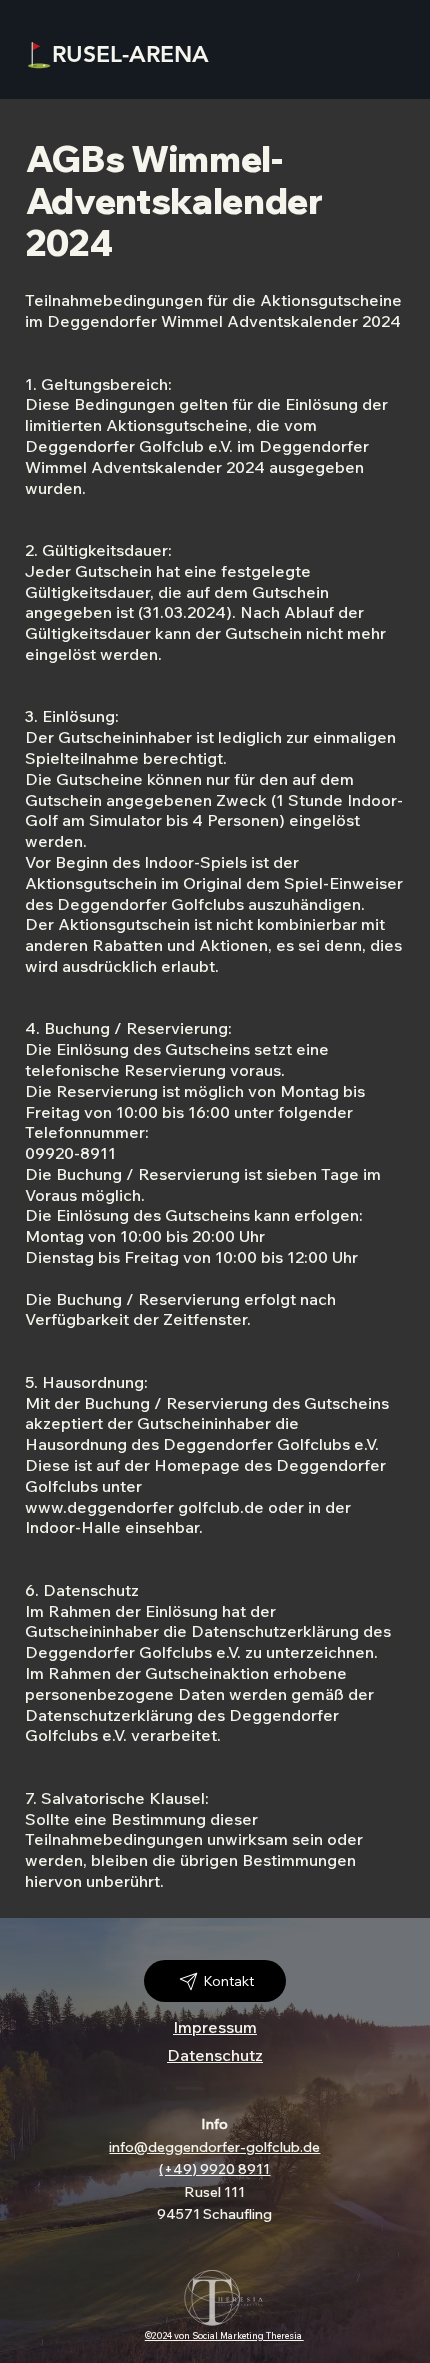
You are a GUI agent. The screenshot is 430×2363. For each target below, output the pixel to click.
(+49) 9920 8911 (214, 2169)
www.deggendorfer (99, 1507)
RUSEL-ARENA (130, 54)
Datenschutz (215, 2055)
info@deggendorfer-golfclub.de (214, 2147)
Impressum (215, 2027)
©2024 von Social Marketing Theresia (224, 2335)
